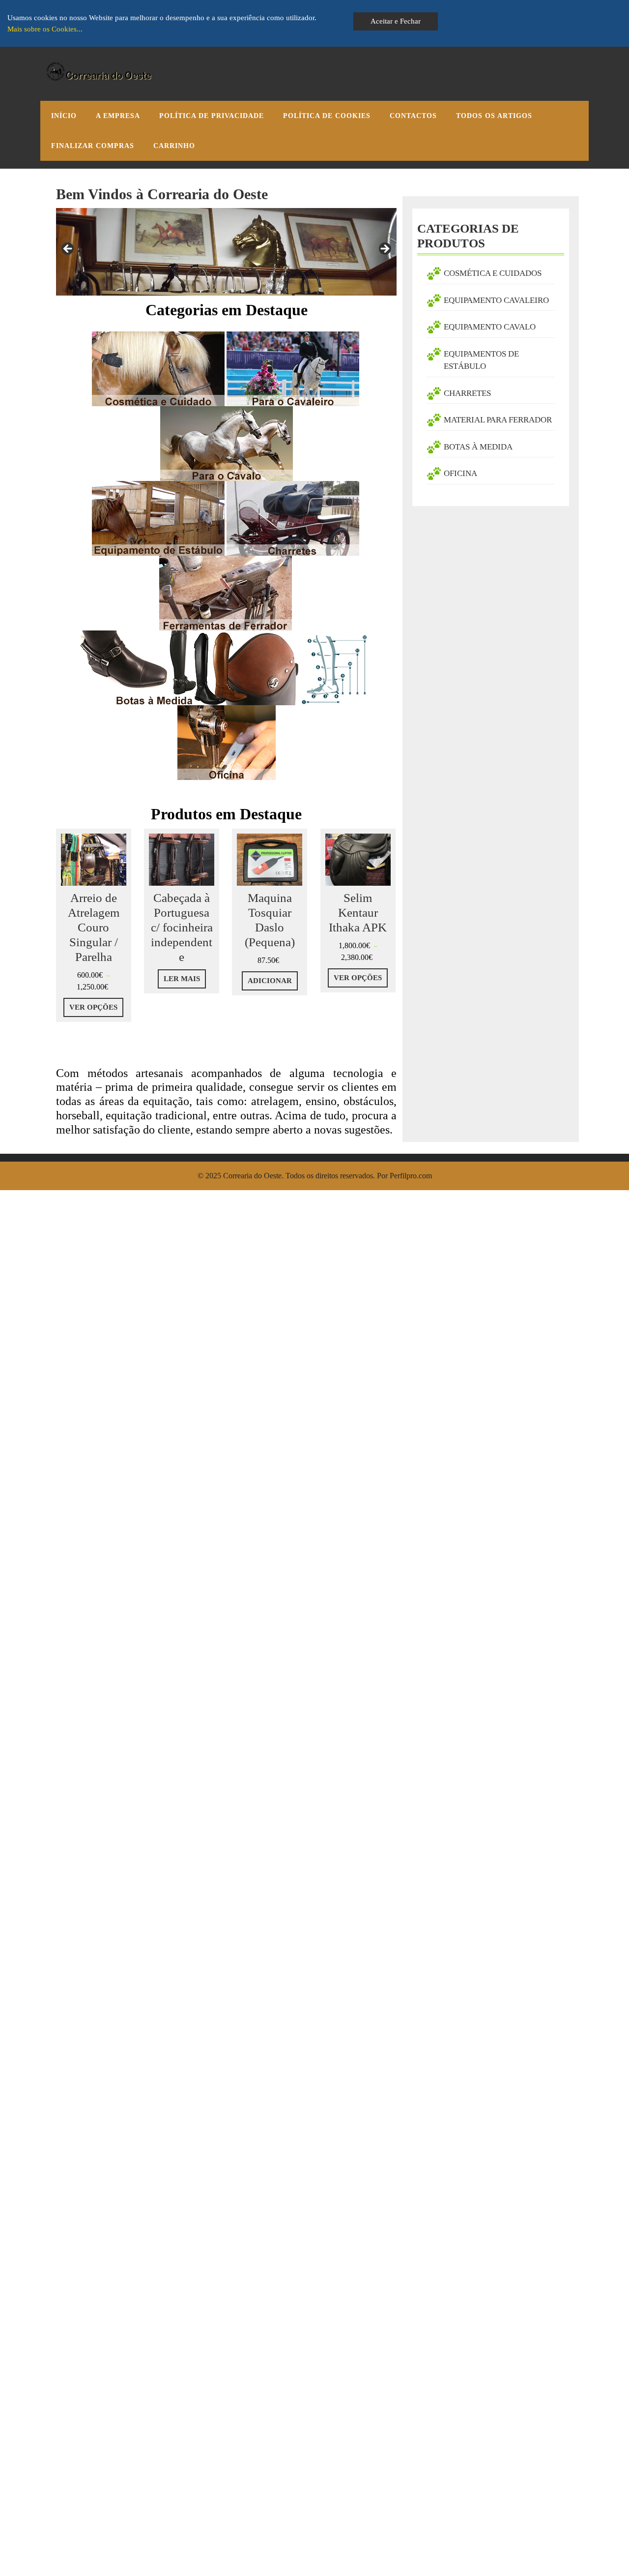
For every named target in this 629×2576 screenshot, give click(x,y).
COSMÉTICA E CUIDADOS (493, 273)
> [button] (384, 249)
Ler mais (182, 979)
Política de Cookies (327, 116)
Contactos (413, 116)
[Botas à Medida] (225, 667)
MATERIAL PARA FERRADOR (498, 420)
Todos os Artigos (494, 116)
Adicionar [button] (270, 981)
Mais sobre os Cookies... (45, 29)
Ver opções (93, 1007)
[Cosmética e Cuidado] (158, 368)
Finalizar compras (93, 146)
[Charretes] (226, 518)
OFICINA (460, 473)
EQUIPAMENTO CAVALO (490, 327)
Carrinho (174, 146)
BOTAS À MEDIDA (478, 447)
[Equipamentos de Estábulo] (158, 518)
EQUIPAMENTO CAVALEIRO (496, 300)
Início (64, 116)
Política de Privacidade (212, 116)
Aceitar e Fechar (396, 21)
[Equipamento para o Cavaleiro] (293, 368)
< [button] (68, 249)
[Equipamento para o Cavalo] (227, 443)
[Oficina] (227, 742)
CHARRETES (467, 393)
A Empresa (118, 116)
